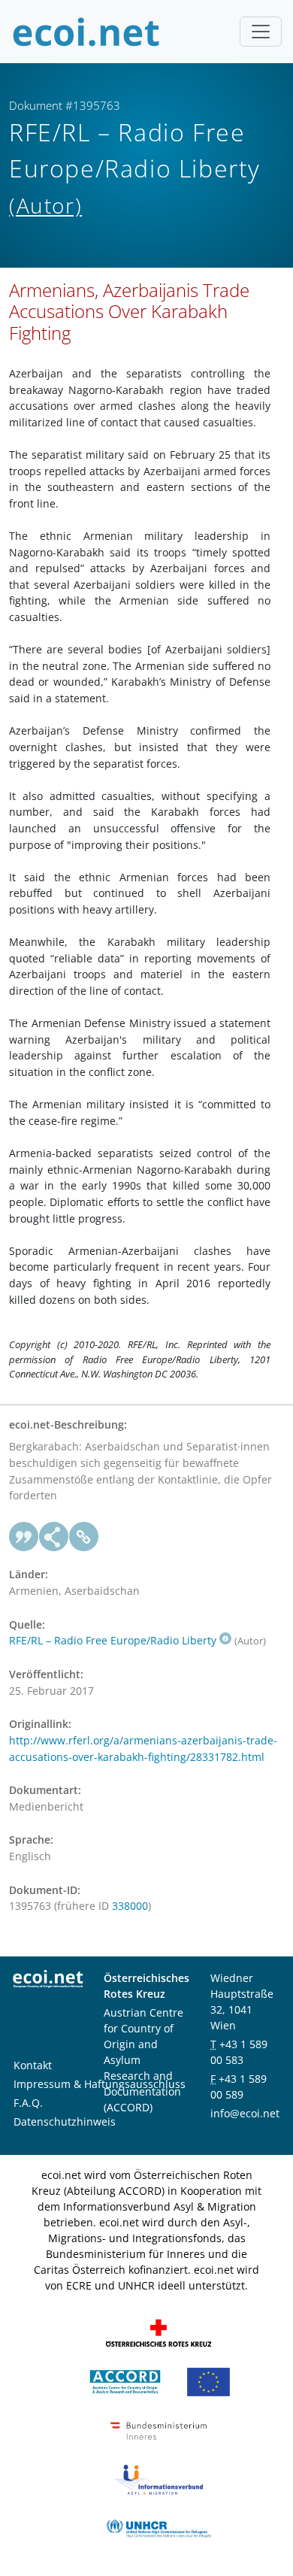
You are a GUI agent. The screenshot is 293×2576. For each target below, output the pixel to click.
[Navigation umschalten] (261, 32)
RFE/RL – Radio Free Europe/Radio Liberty (113, 1640)
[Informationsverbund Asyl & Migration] (159, 2479)
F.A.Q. (28, 2103)
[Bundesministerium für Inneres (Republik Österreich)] (159, 2430)
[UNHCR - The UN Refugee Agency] (159, 2528)
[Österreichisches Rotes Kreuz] (159, 2332)
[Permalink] (84, 1537)
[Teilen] (54, 1537)
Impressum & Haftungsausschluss (100, 2084)
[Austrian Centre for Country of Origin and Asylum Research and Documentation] (125, 2381)
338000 (130, 1906)
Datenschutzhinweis (65, 2121)
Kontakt (33, 2065)
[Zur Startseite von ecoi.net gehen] (86, 32)
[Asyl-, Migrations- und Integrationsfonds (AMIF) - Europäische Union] (208, 2381)
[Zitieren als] (24, 1537)
